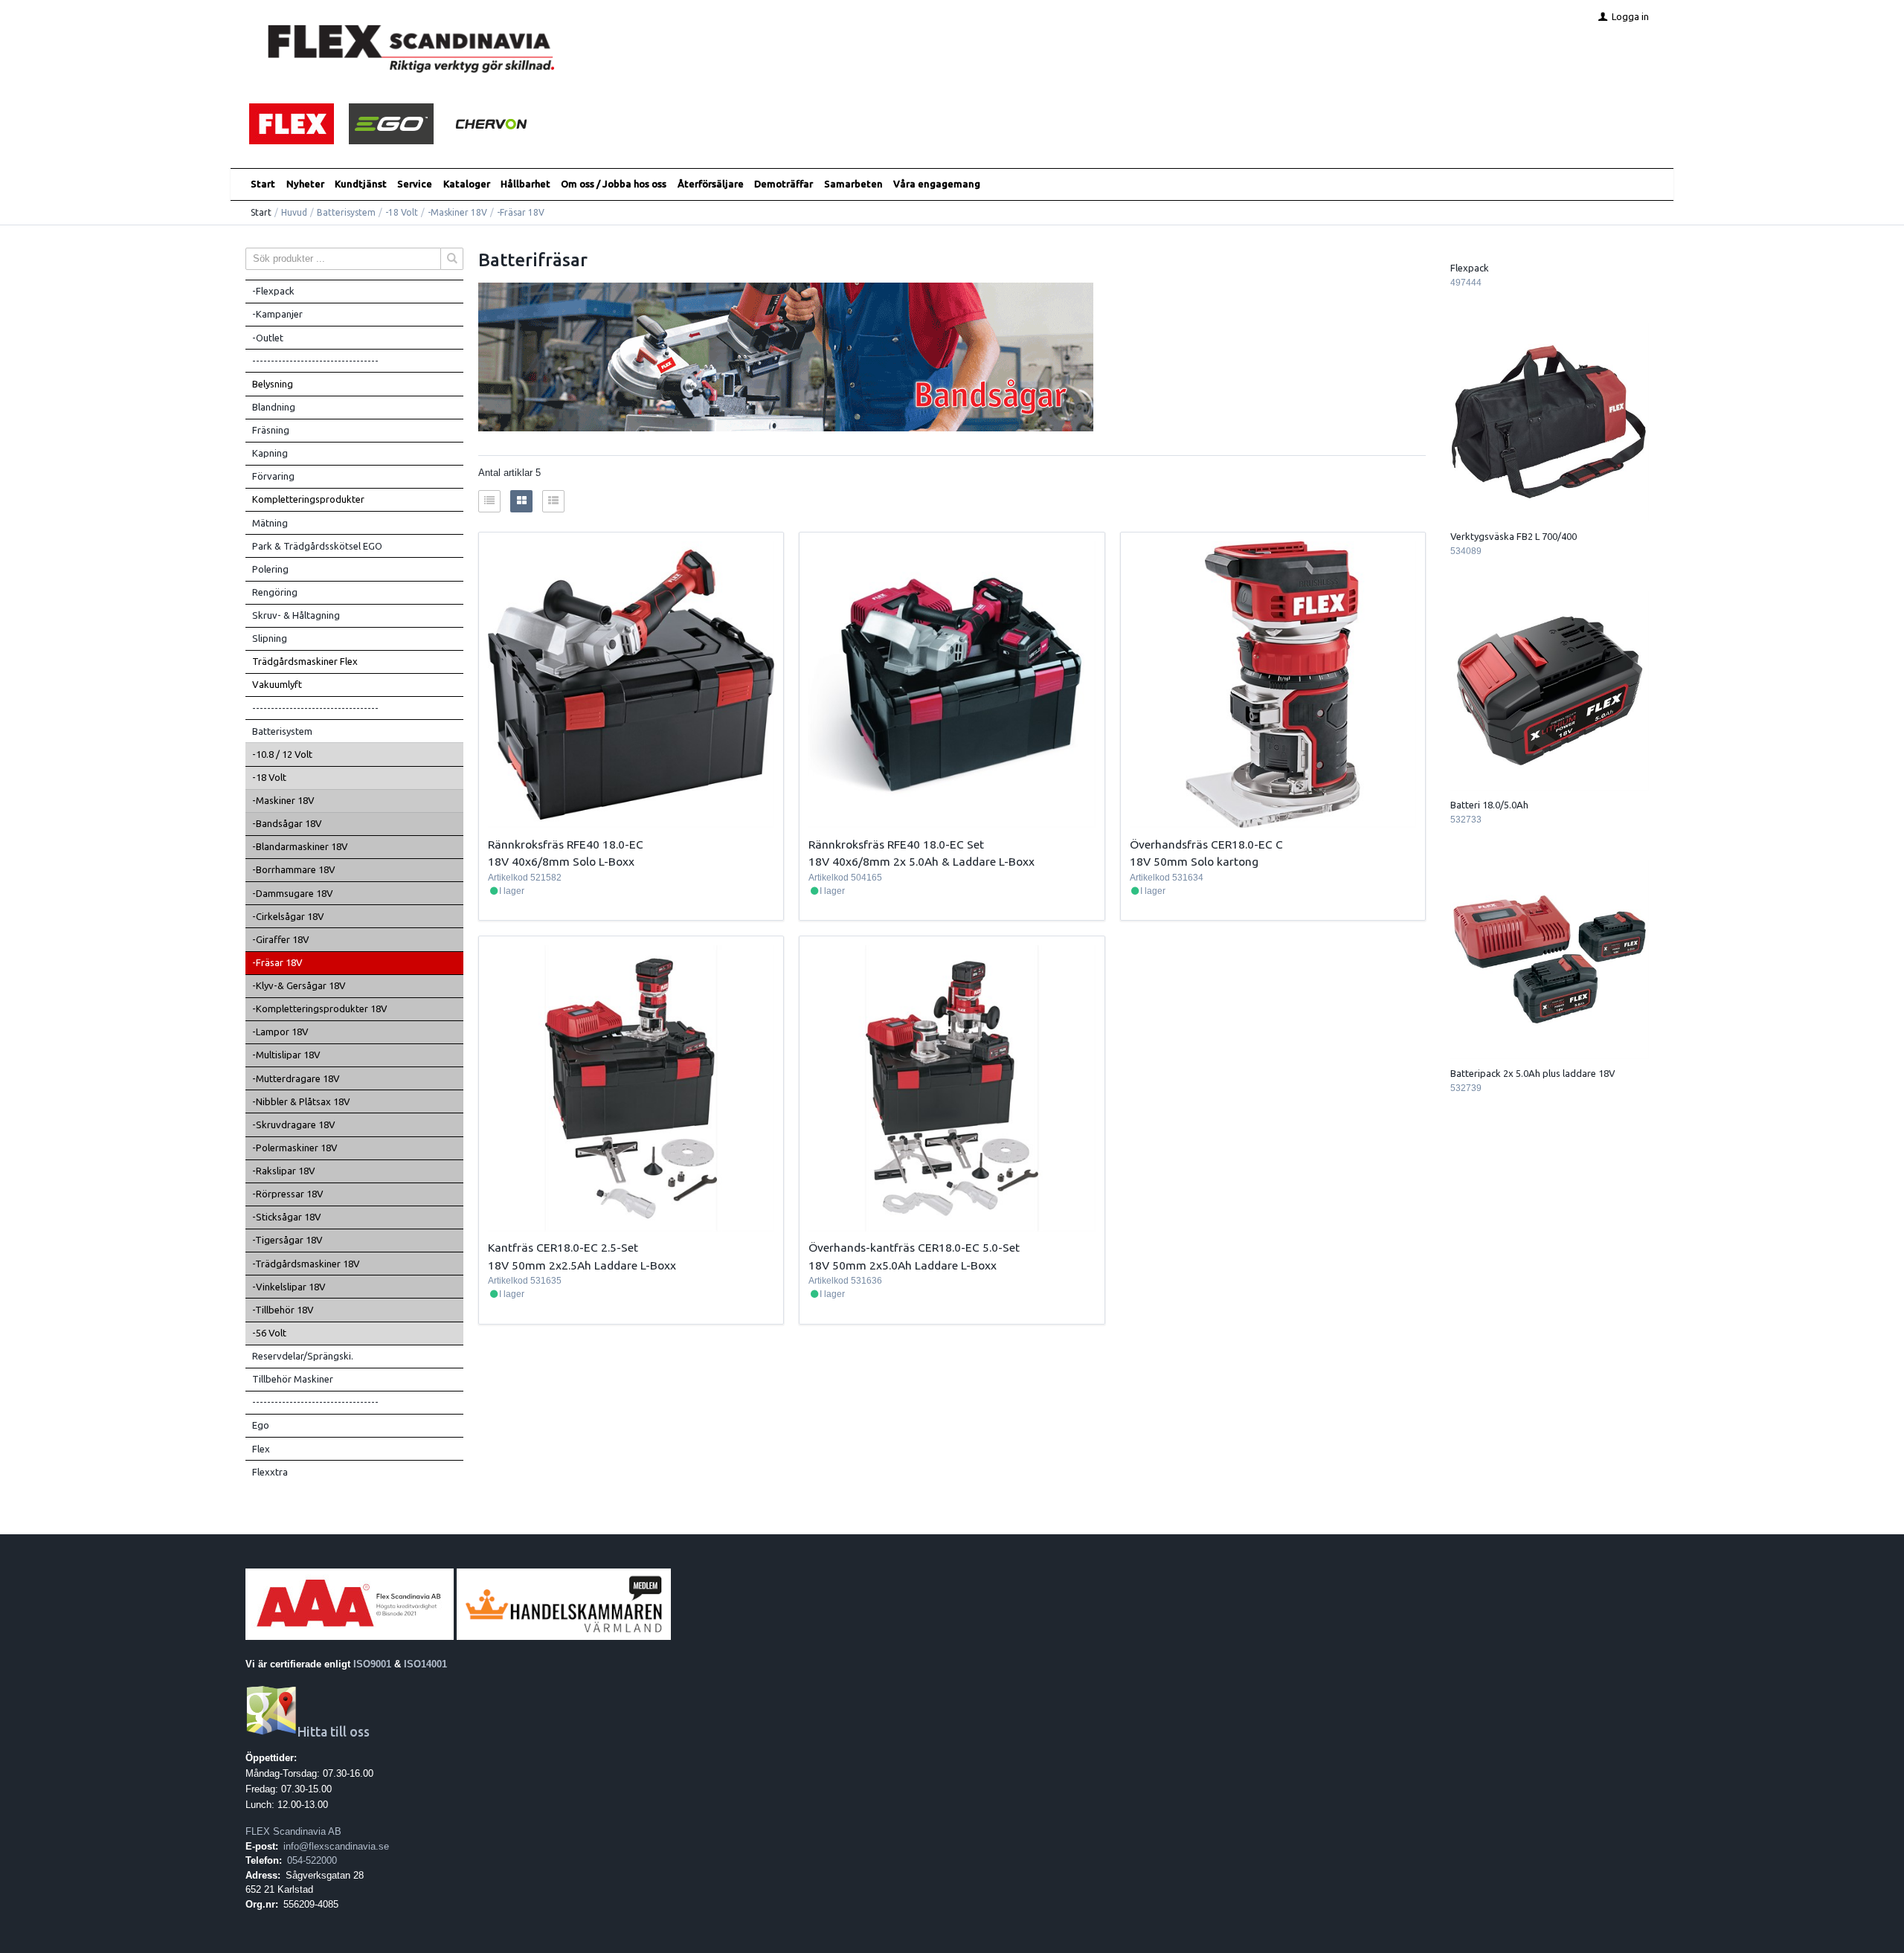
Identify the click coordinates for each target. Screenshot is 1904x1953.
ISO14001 (425, 1664)
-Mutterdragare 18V (296, 1078)
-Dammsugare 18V (293, 893)
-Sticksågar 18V (287, 1217)
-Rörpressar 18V (288, 1194)
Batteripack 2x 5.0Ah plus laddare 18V (1533, 1073)
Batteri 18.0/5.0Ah (1489, 805)
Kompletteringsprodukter (308, 499)
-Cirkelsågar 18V (288, 916)
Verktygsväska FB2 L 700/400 (1514, 536)
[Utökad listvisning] (553, 501)
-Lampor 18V (280, 1032)
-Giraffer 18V (281, 939)
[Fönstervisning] (521, 501)
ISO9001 (372, 1664)
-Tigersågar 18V (287, 1240)
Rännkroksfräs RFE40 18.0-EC (566, 844)
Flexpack (1470, 268)
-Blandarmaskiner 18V (300, 846)
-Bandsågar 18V (287, 823)
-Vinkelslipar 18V (289, 1287)
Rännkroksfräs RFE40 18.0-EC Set (896, 844)
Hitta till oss (334, 1732)
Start (263, 184)
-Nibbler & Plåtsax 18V (301, 1101)
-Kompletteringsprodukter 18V (320, 1008)
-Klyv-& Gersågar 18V (299, 985)
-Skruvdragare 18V (294, 1124)
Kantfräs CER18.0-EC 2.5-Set (563, 1247)
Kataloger (467, 184)
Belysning (273, 384)
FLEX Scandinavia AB (293, 1831)
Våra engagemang (937, 184)
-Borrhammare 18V (294, 869)
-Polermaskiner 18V (295, 1148)
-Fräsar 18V (277, 962)
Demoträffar (784, 184)
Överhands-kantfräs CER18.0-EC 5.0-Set (914, 1247)
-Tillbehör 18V (283, 1310)
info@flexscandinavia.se (336, 1846)
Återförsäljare (711, 184)
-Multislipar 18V (286, 1055)
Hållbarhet (525, 184)
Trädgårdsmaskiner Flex (305, 661)
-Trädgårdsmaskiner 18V (306, 1264)
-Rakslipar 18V (284, 1171)
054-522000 (312, 1860)
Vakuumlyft (277, 684)
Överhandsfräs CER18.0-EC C (1206, 844)
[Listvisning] (489, 501)
